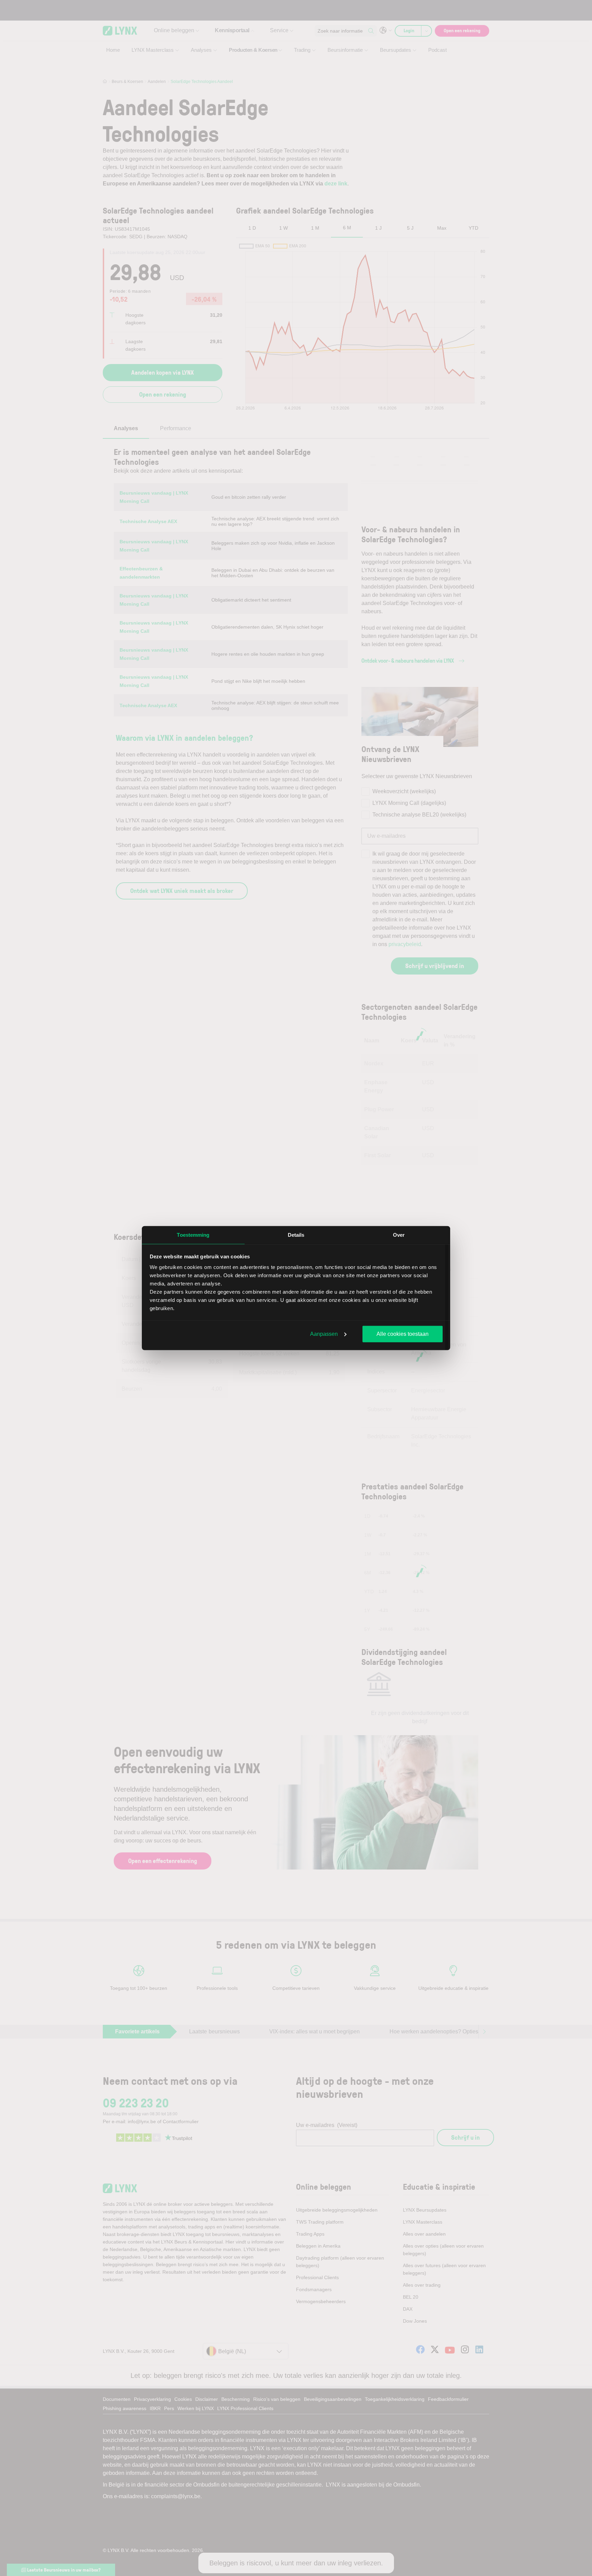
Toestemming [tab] (193, 1235)
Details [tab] (296, 1235)
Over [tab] (399, 1235)
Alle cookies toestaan (403, 1334)
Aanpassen (324, 1334)
